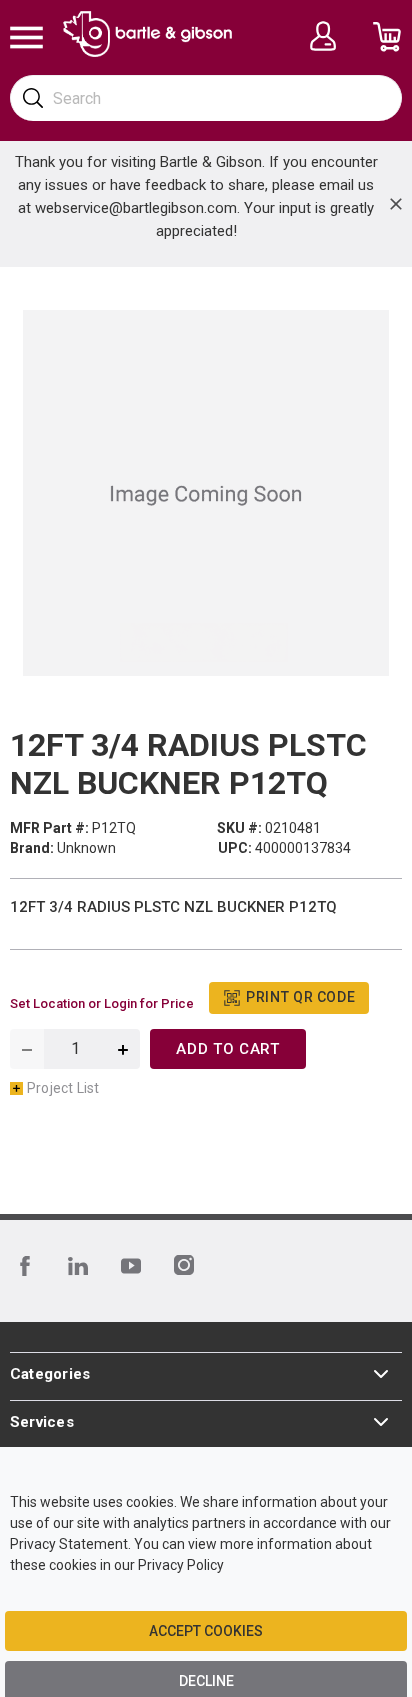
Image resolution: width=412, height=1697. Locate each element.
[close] (396, 204)
